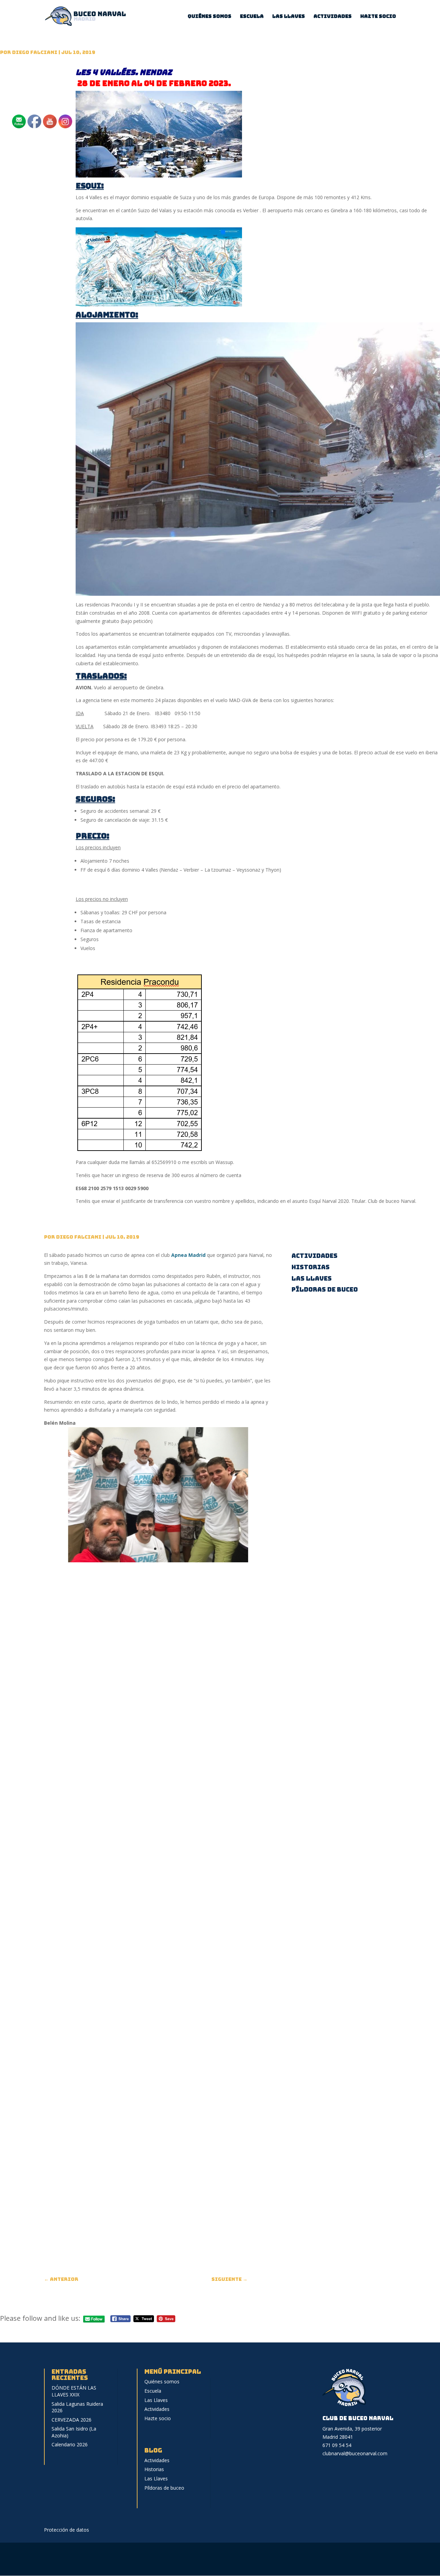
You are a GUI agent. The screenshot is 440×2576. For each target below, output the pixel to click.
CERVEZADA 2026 (71, 2420)
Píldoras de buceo (325, 1289)
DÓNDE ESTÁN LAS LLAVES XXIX (74, 2391)
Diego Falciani (35, 52)
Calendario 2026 (70, 2444)
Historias (311, 1267)
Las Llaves (289, 17)
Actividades (333, 17)
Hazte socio (378, 17)
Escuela (252, 17)
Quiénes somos (210, 17)
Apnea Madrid (188, 1255)
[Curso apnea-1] (158, 1562)
